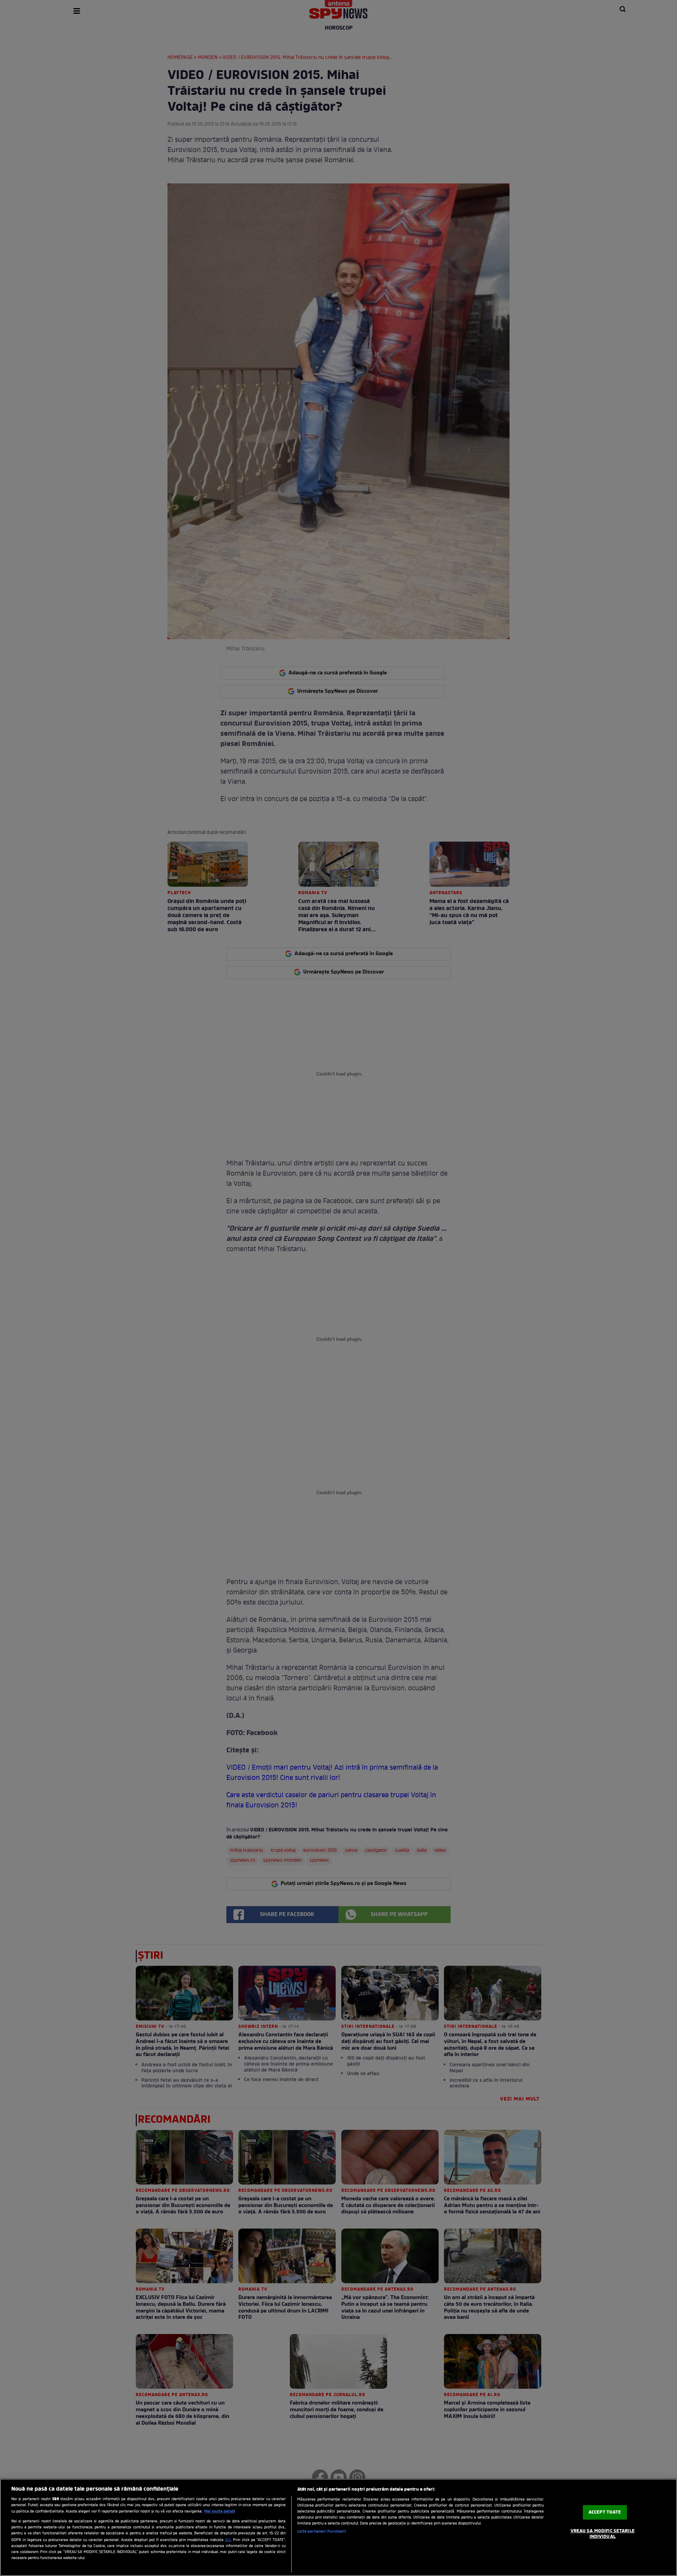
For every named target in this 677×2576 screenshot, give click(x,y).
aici (228, 2540)
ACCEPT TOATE (605, 2512)
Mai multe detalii (220, 2511)
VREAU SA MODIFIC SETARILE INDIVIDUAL (603, 2534)
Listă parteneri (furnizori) (322, 2532)
